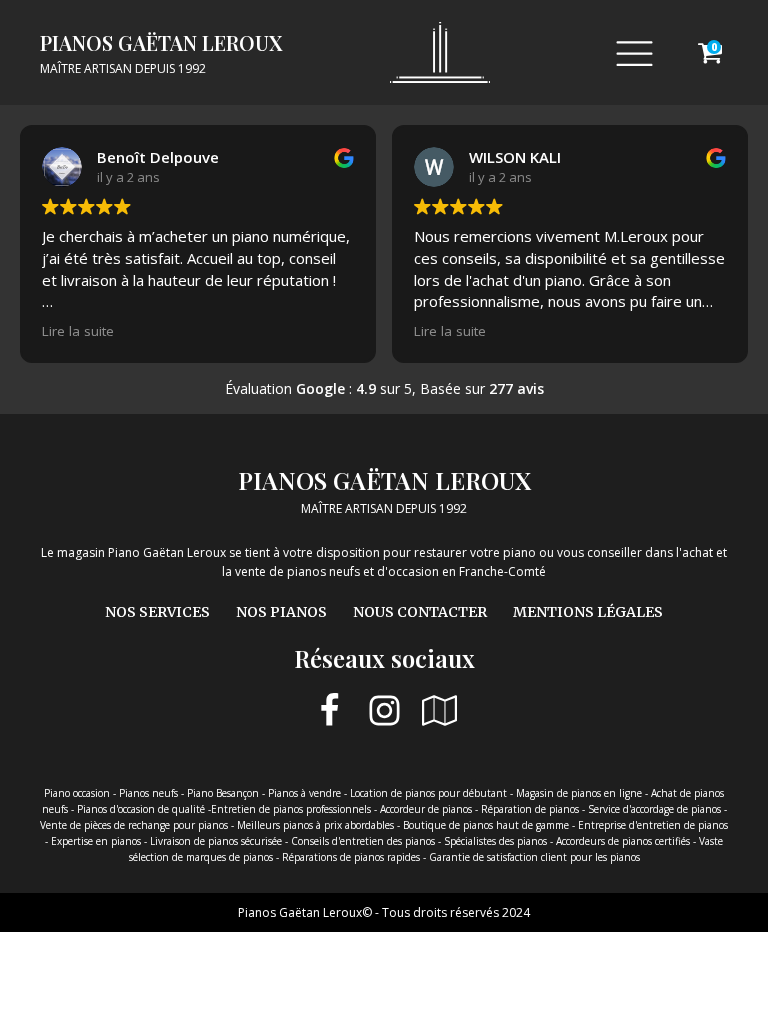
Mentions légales (588, 612)
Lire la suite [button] (78, 331)
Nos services (157, 612)
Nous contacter (420, 612)
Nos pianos (281, 612)
